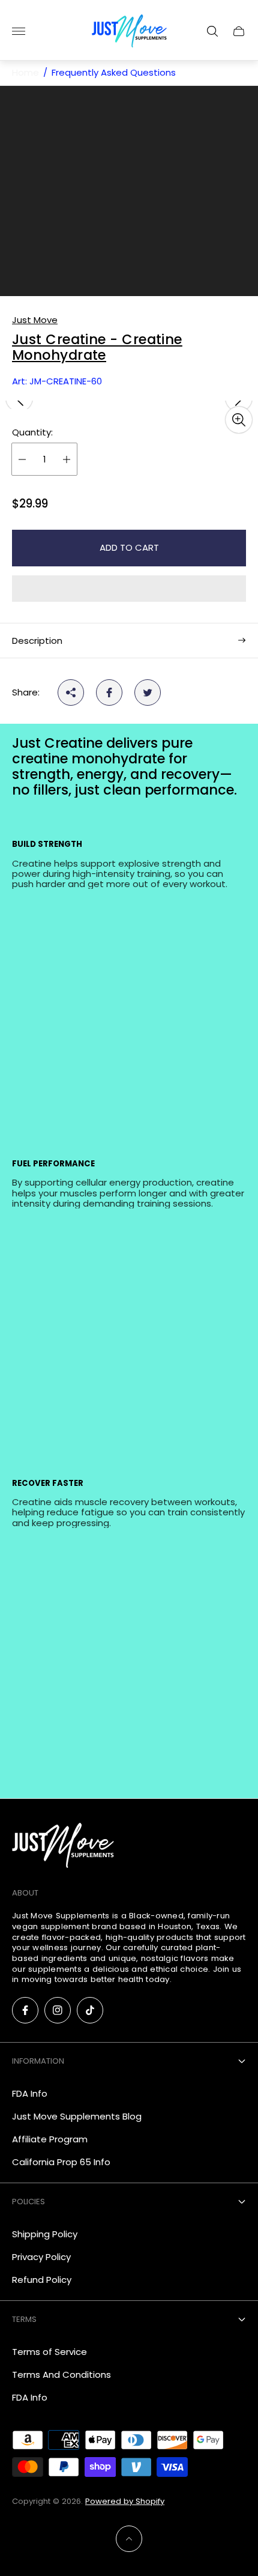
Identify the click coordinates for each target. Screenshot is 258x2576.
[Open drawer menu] (19, 31)
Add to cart (129, 547)
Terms (24, 2319)
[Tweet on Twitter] (148, 692)
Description (37, 641)
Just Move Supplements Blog (77, 2116)
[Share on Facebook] (109, 692)
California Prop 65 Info (61, 2162)
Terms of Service (49, 2352)
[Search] (212, 31)
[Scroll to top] (129, 2539)
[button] (129, 589)
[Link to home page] (63, 1846)
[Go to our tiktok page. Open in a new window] (90, 2010)
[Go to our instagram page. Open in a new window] (58, 2010)
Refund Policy (42, 2280)
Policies (28, 2202)
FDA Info (30, 2093)
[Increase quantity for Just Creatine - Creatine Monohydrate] (67, 459)
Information (38, 2061)
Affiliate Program (50, 2139)
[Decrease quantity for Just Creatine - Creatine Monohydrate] (22, 459)
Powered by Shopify (125, 2501)
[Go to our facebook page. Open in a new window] (25, 2010)
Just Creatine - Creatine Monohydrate (97, 348)
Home (25, 73)
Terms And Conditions (61, 2374)
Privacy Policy (41, 2257)
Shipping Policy (45, 2234)
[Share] (71, 692)
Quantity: (32, 432)
